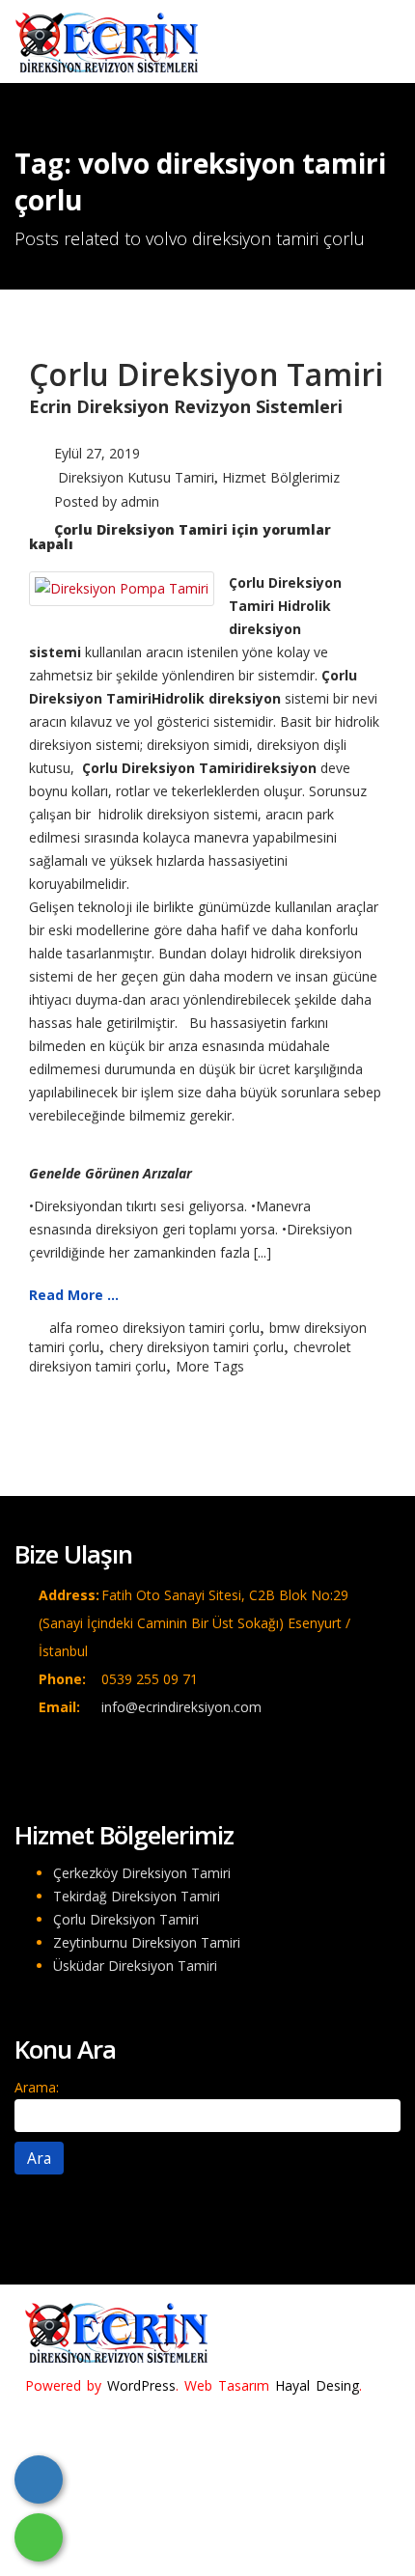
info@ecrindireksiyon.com (181, 1707)
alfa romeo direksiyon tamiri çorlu (154, 1328)
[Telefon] (39, 2479)
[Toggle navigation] (373, 36)
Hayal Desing (317, 2385)
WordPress (141, 2385)
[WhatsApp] (39, 2537)
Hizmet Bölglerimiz (281, 477)
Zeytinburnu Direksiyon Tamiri (147, 1942)
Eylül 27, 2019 (97, 453)
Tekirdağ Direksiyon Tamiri (137, 1896)
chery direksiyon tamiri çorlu (196, 1347)
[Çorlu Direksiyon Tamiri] (122, 587)
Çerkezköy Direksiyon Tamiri (142, 1873)
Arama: (37, 2087)
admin (140, 501)
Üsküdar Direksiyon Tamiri (135, 1966)
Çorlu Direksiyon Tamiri (206, 374)
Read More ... (74, 1295)
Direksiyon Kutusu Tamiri (136, 477)
